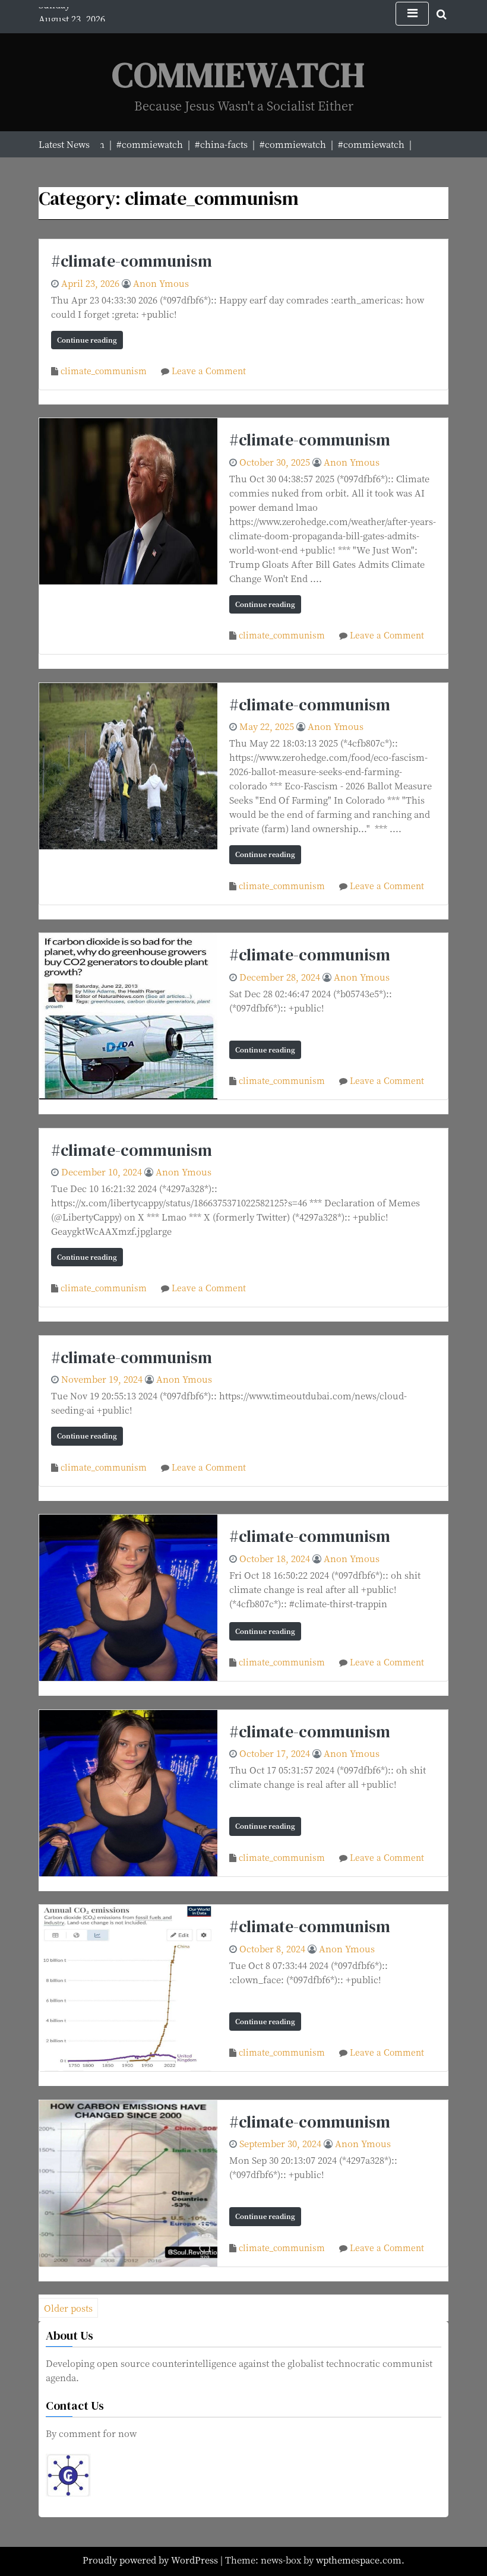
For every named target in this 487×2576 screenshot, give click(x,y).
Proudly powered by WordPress (151, 2560)
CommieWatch (239, 75)
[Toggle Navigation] (412, 14)
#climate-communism (132, 261)
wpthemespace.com (359, 2560)
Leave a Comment (209, 371)
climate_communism (104, 371)
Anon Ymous (161, 283)
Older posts (68, 2308)
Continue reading (87, 340)
